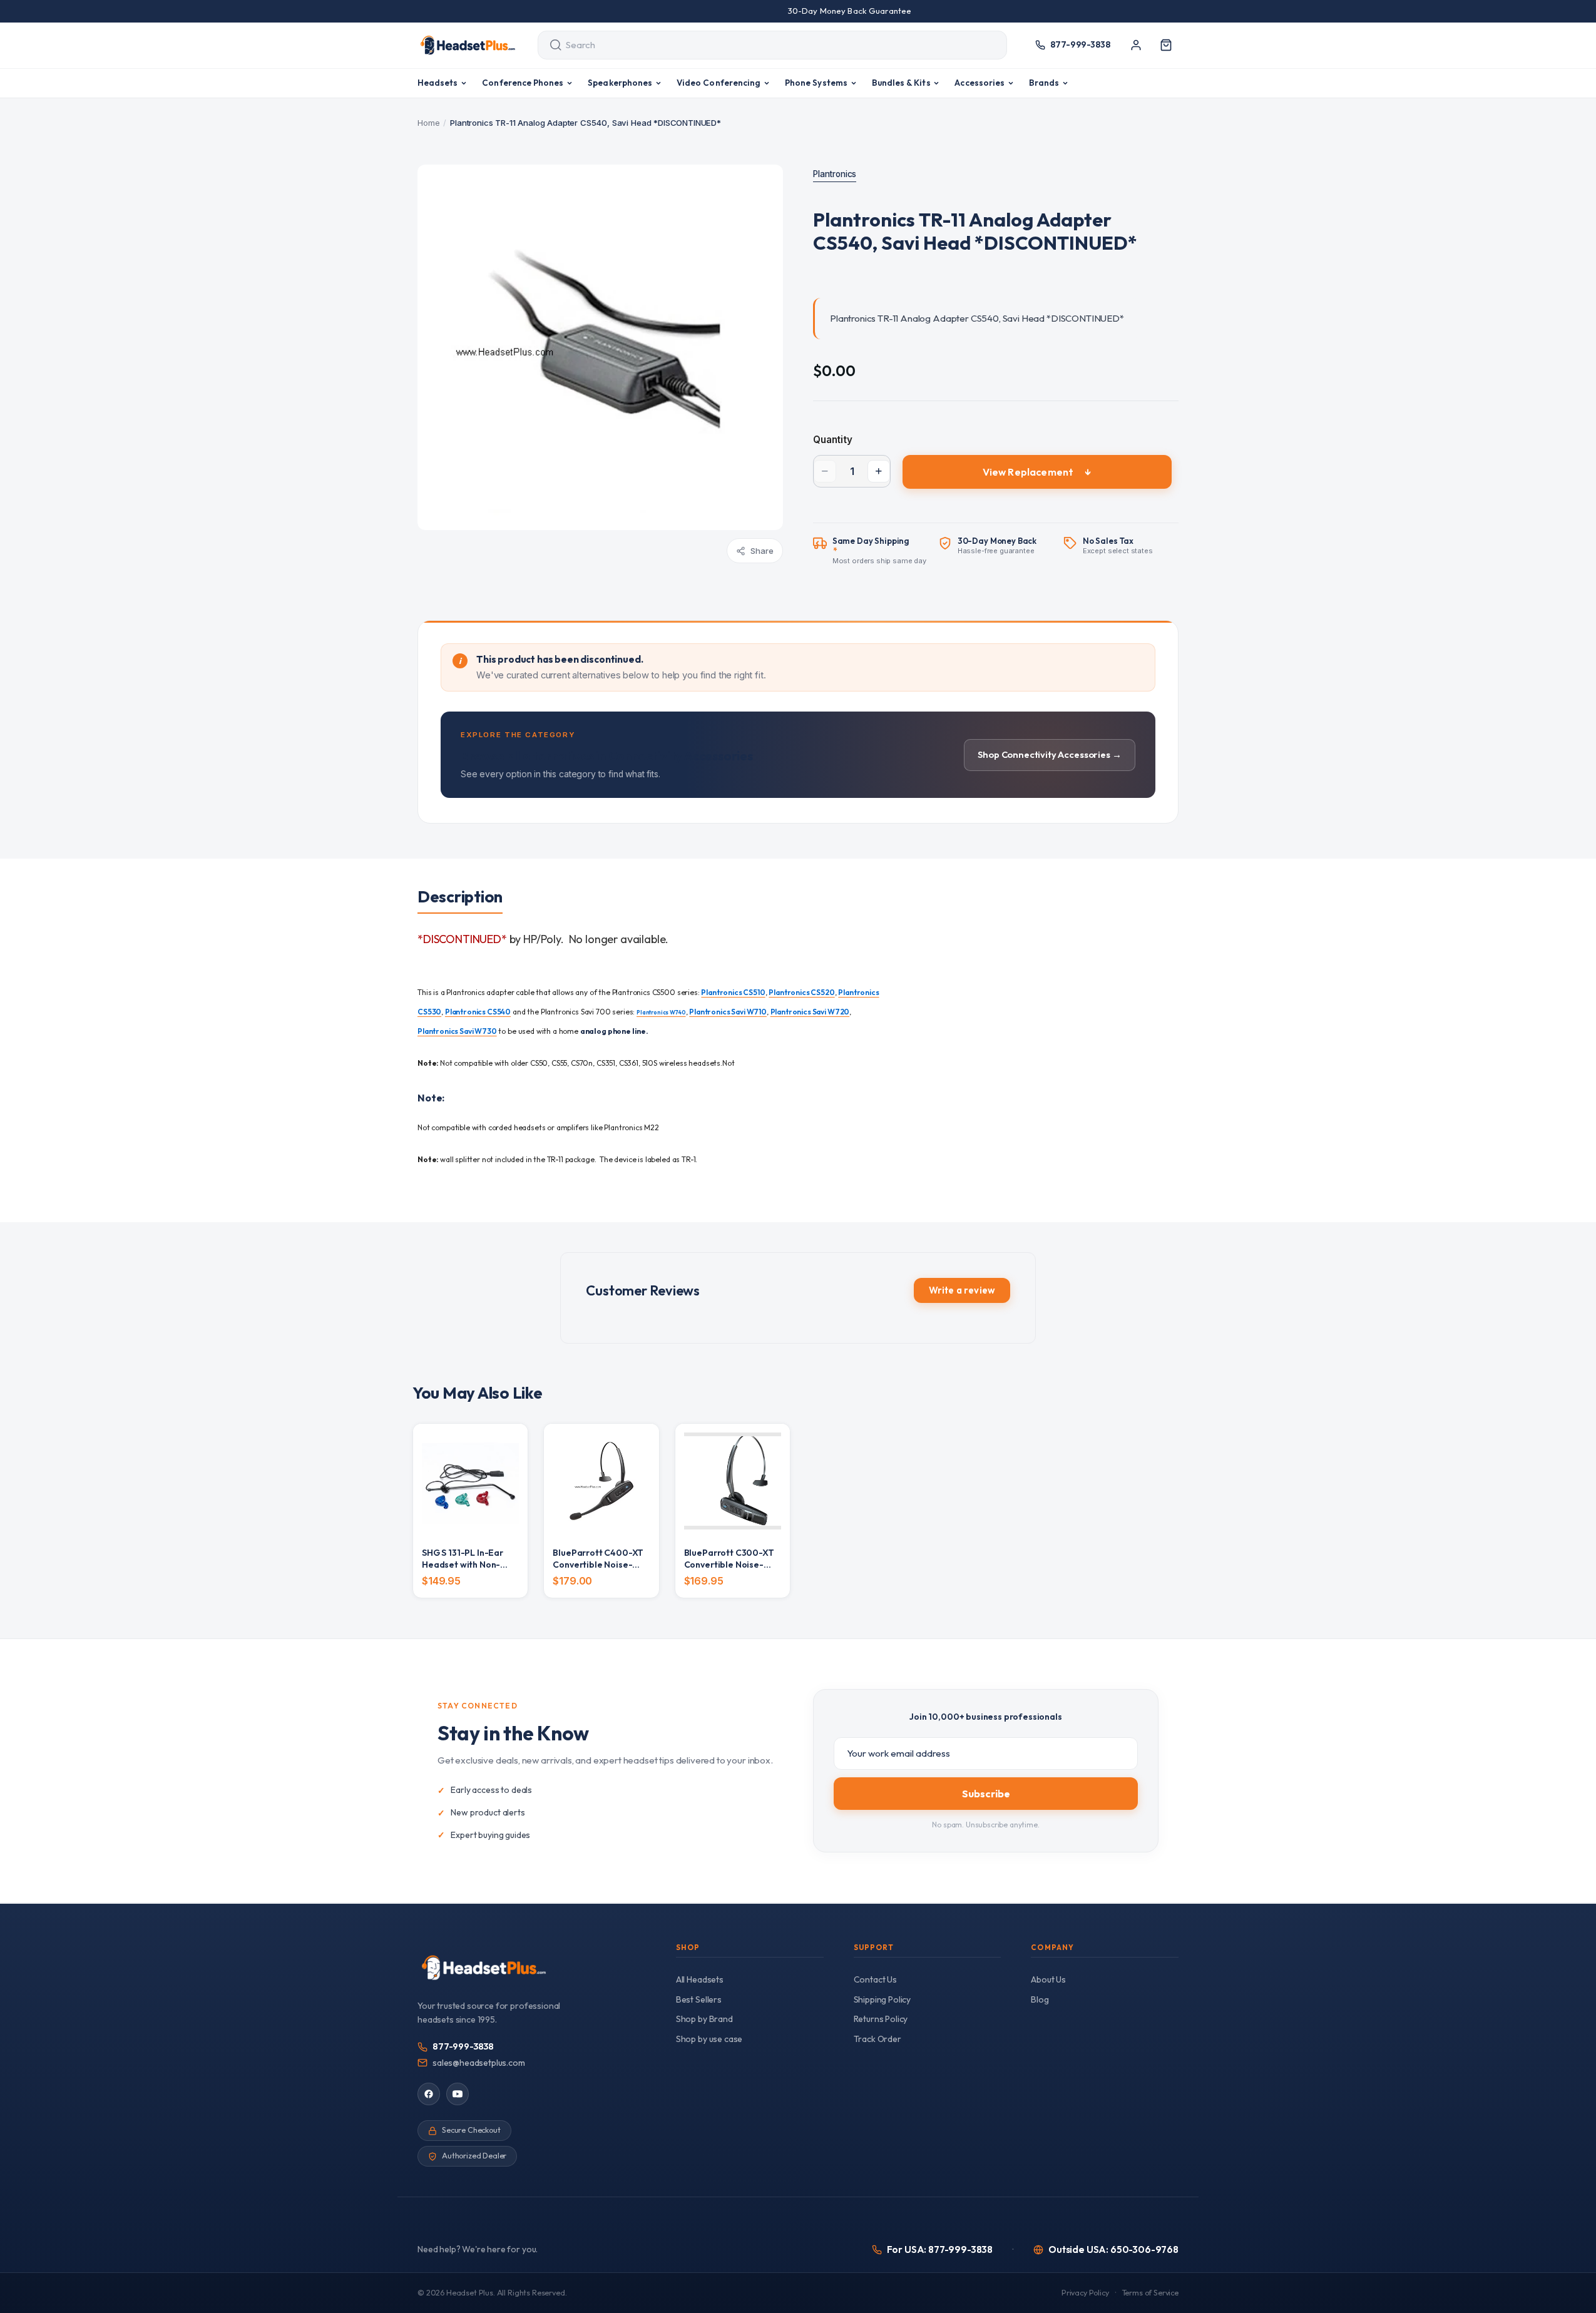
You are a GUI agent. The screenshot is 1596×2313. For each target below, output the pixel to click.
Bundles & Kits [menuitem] (901, 83)
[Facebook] (429, 2094)
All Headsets (700, 1979)
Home (428, 123)
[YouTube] (458, 2094)
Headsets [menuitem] (438, 83)
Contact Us (875, 1979)
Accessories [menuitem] (980, 83)
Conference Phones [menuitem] (523, 83)
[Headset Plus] (468, 45)
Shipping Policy (882, 1999)
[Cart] (1166, 45)
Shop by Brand (704, 2019)
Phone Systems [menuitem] (816, 83)
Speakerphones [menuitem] (620, 83)
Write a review (962, 1290)
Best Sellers (699, 1999)
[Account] (1136, 45)
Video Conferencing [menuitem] (719, 83)
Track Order (877, 2039)
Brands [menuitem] (1044, 83)
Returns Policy (881, 2019)
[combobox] (761, 45)
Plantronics (835, 174)
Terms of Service (1150, 2293)
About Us (1048, 1979)
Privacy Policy (1085, 2293)
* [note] (880, 551)
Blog (1040, 1999)
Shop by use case (709, 2039)
